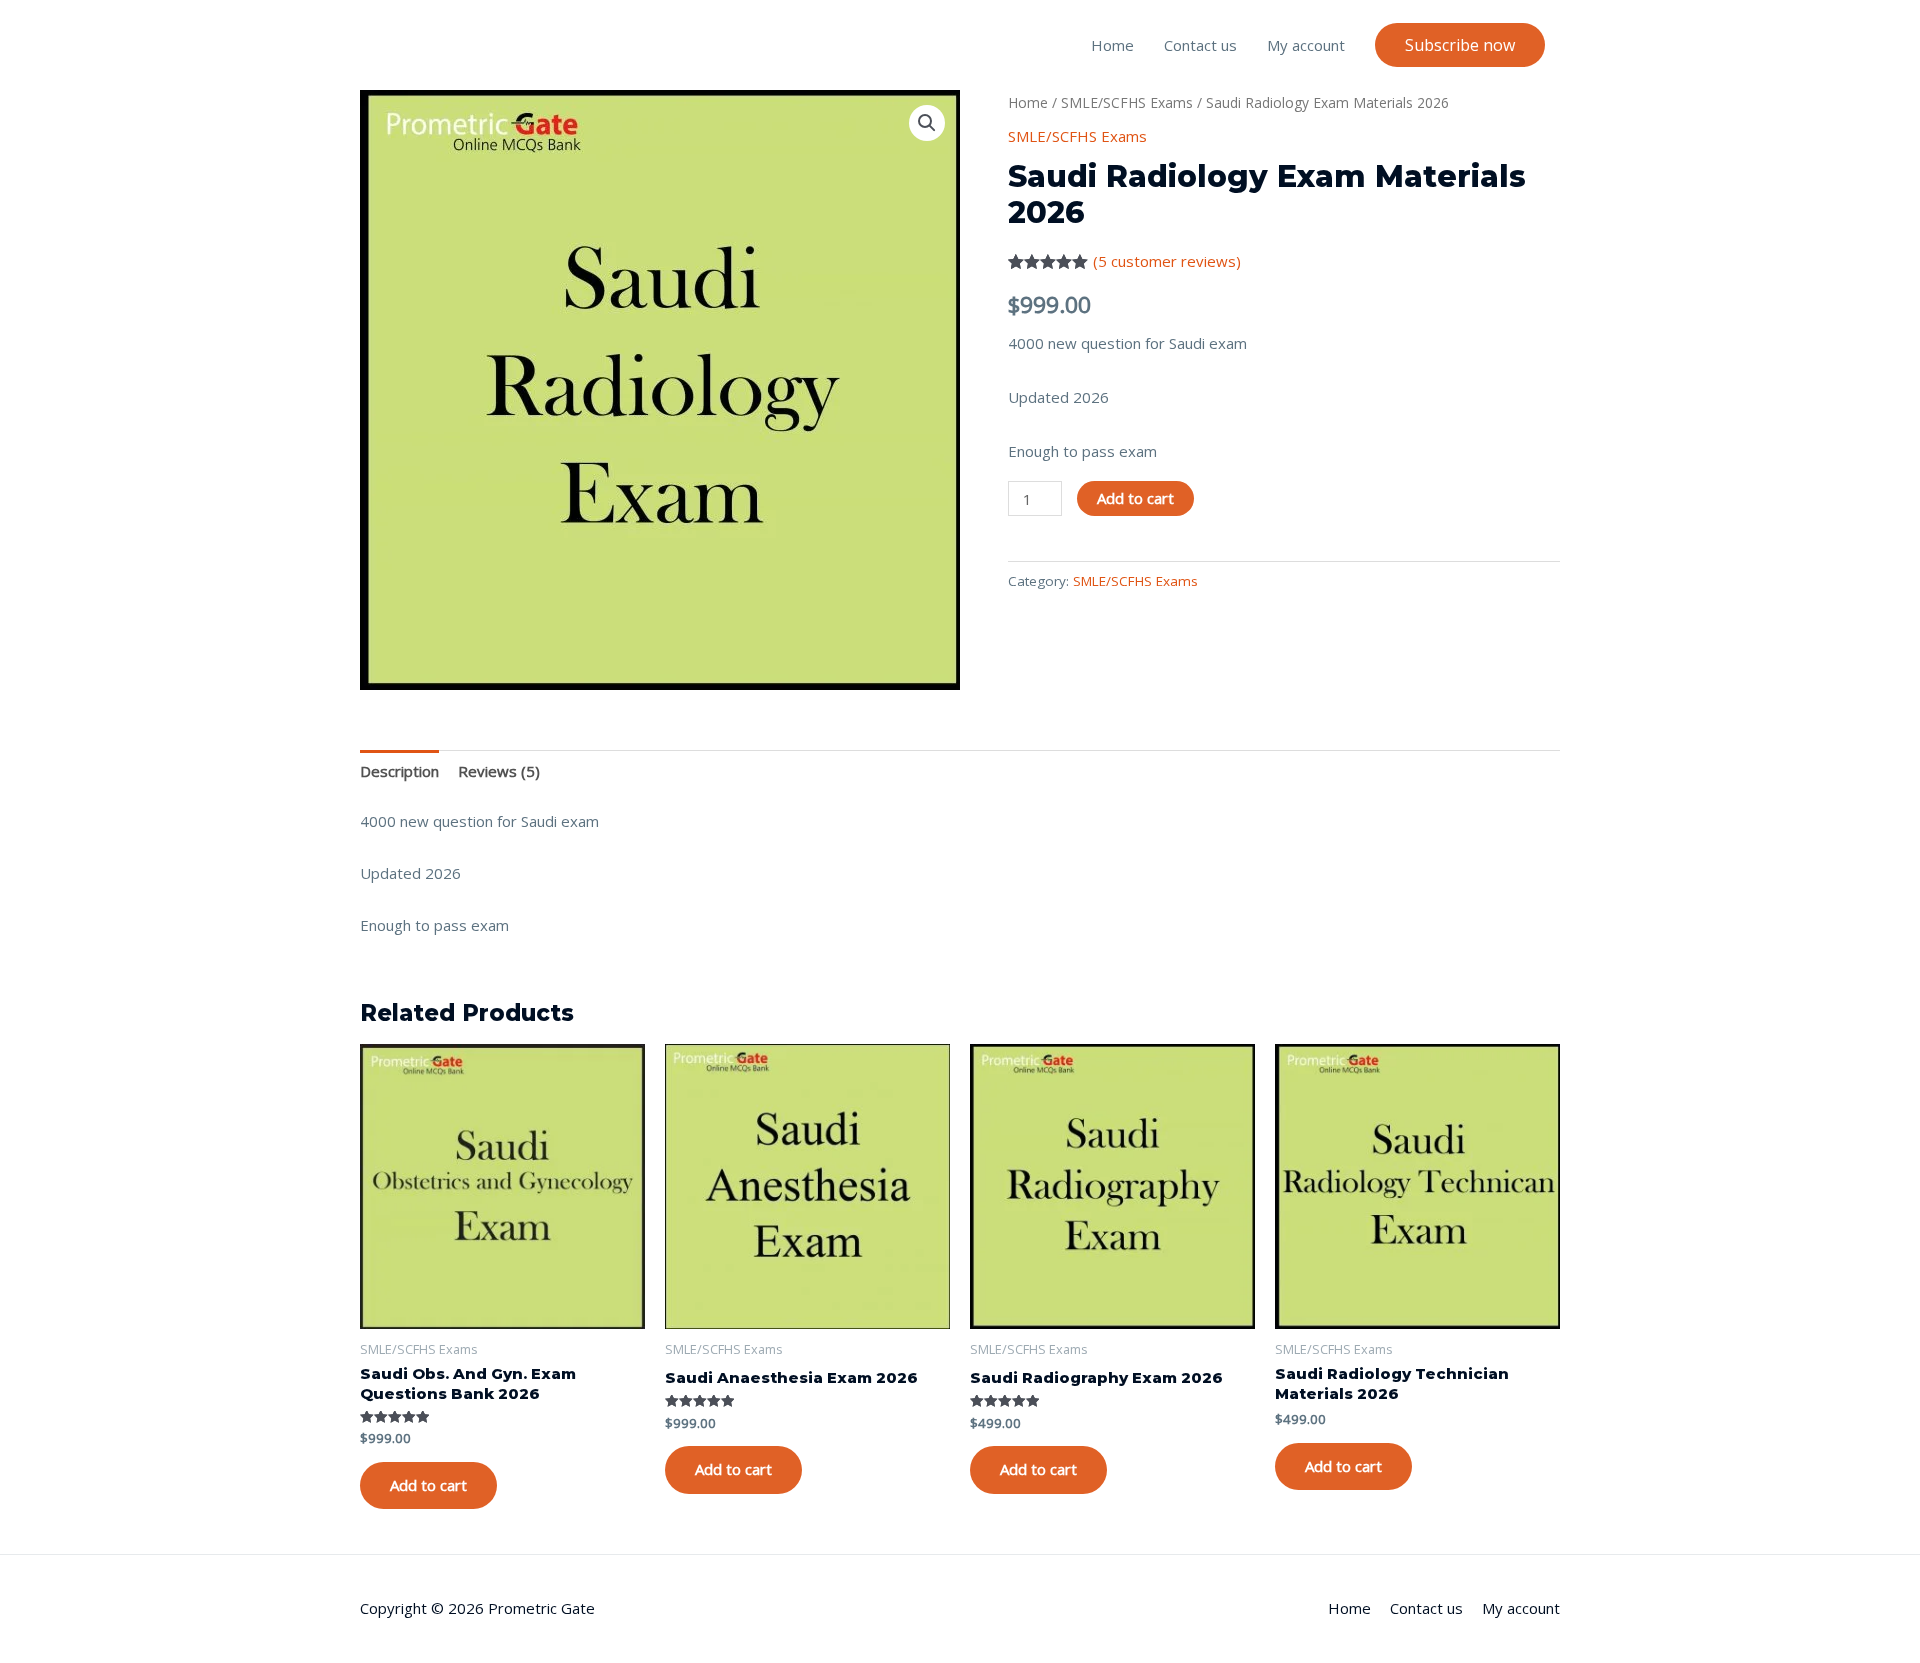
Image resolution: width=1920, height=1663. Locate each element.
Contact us (1200, 45)
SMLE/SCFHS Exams (1127, 102)
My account (1306, 45)
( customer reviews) (1167, 261)
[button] (1460, 45)
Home (1112, 45)
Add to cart (1135, 498)
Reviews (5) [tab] (499, 771)
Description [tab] (399, 771)
